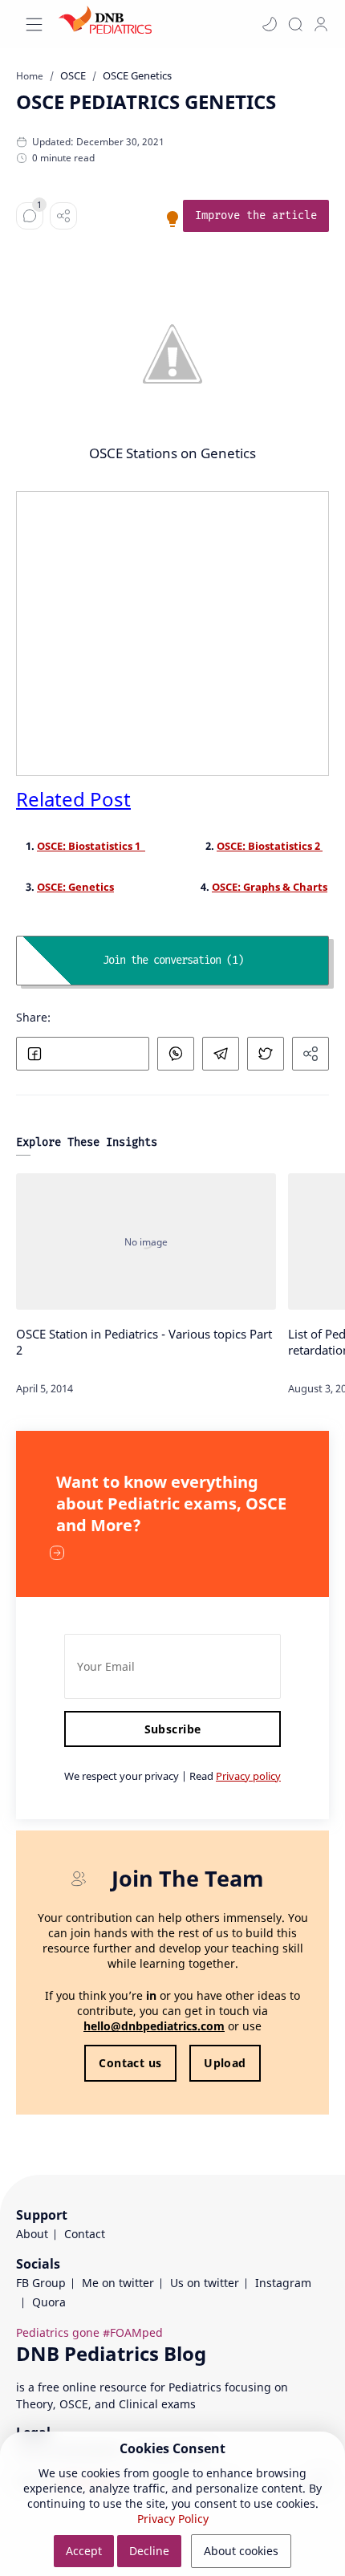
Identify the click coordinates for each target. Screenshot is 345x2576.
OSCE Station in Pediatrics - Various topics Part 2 (144, 1342)
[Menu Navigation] (34, 24)
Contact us (130, 2063)
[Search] (295, 24)
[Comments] (30, 216)
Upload (225, 2063)
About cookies (241, 2551)
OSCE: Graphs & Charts (270, 887)
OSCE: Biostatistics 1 (91, 846)
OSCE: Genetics (75, 887)
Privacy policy (248, 1776)
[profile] (321, 24)
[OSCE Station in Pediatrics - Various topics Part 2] (146, 1241)
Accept (84, 2551)
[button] (270, 24)
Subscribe (173, 1729)
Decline (149, 2551)
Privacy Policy (173, 2519)
